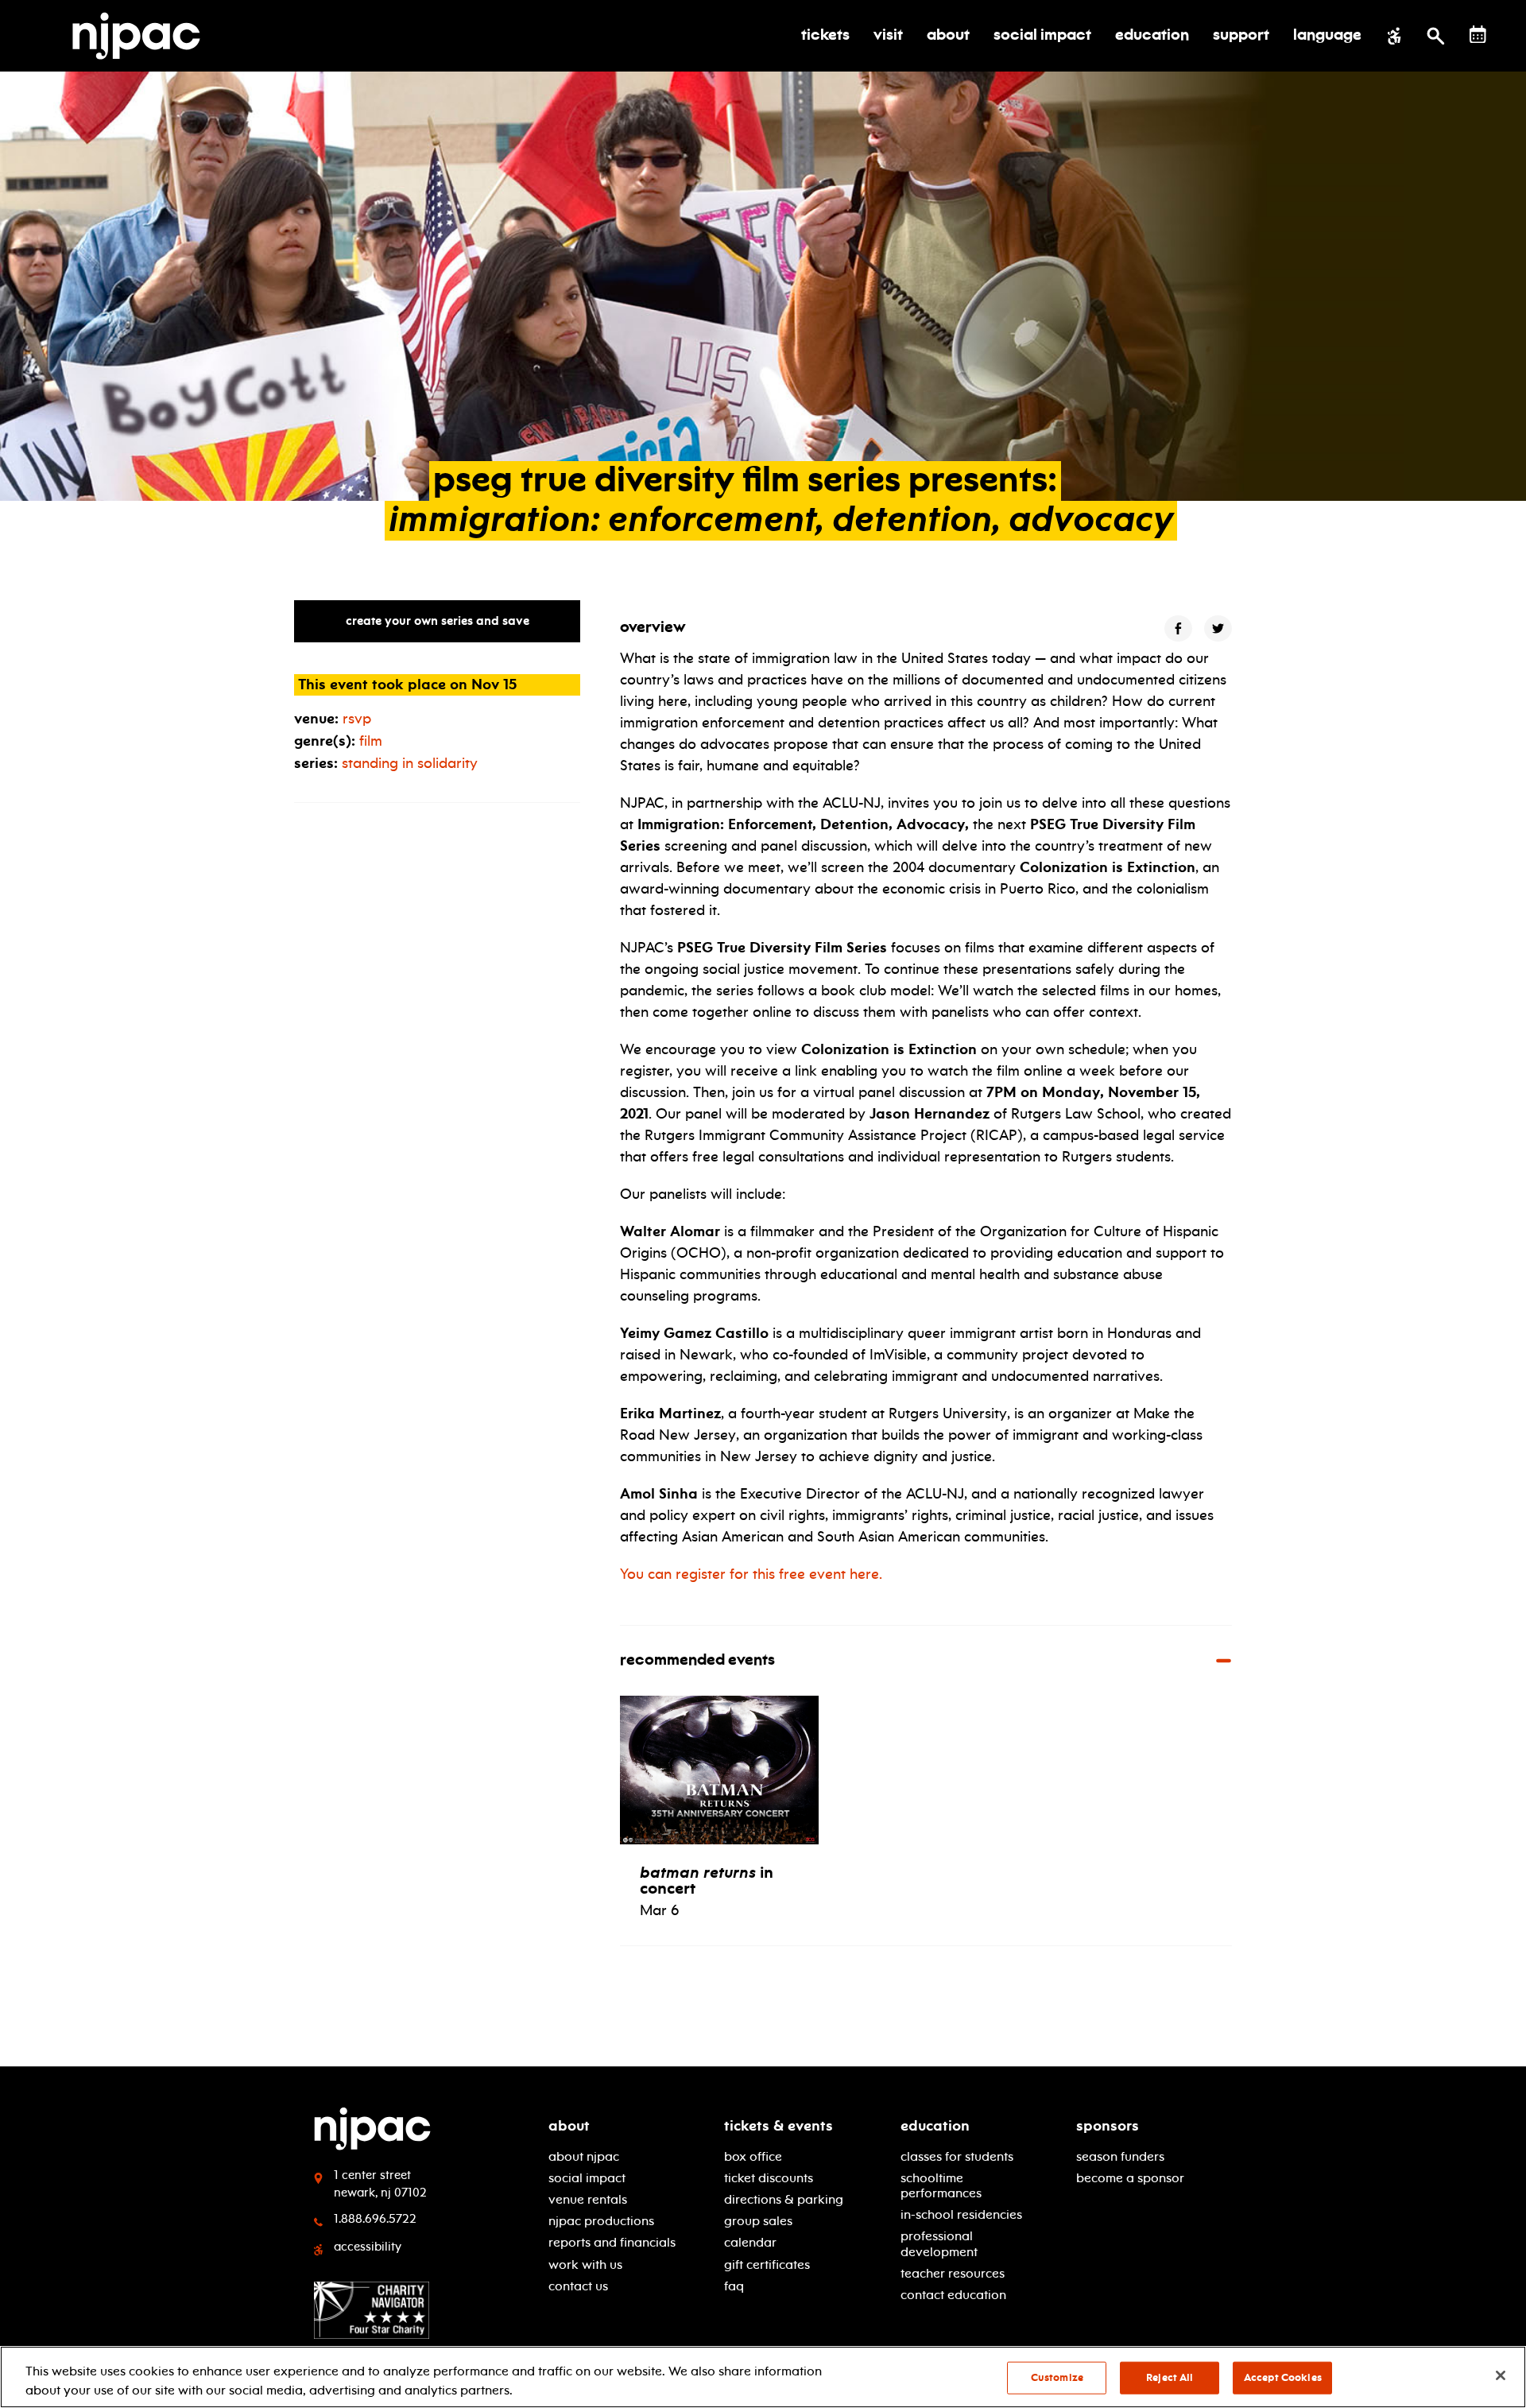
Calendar (750, 2242)
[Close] (1501, 2375)
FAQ (734, 2286)
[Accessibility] (1394, 36)
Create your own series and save (438, 621)
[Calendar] (1478, 35)
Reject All (1170, 2378)
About (569, 2126)
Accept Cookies (1283, 2378)
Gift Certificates (767, 2265)
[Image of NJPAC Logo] (142, 36)
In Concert (707, 1880)
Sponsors (1108, 2126)
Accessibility (368, 2247)
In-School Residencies (961, 2214)
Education (935, 2126)
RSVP (357, 719)
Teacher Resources (953, 2273)
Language (1327, 36)
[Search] (1436, 36)
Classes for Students (957, 2156)
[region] (763, 2377)
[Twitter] (1218, 628)
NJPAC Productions (601, 2221)
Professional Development (939, 2243)
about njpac (584, 2156)
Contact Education (953, 2295)
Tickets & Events (778, 2126)
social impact (587, 2178)
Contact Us (578, 2286)
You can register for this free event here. (751, 1574)
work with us (585, 2265)
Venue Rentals (588, 2199)
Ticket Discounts (769, 2178)
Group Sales (758, 2221)
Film (371, 741)
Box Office (753, 2156)
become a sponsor (1130, 2178)
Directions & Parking (784, 2199)
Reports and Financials (612, 2242)
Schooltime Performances (941, 2185)
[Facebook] (1178, 628)
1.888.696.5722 (375, 2219)
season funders (1120, 2156)
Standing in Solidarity (410, 763)
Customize (1057, 2378)
